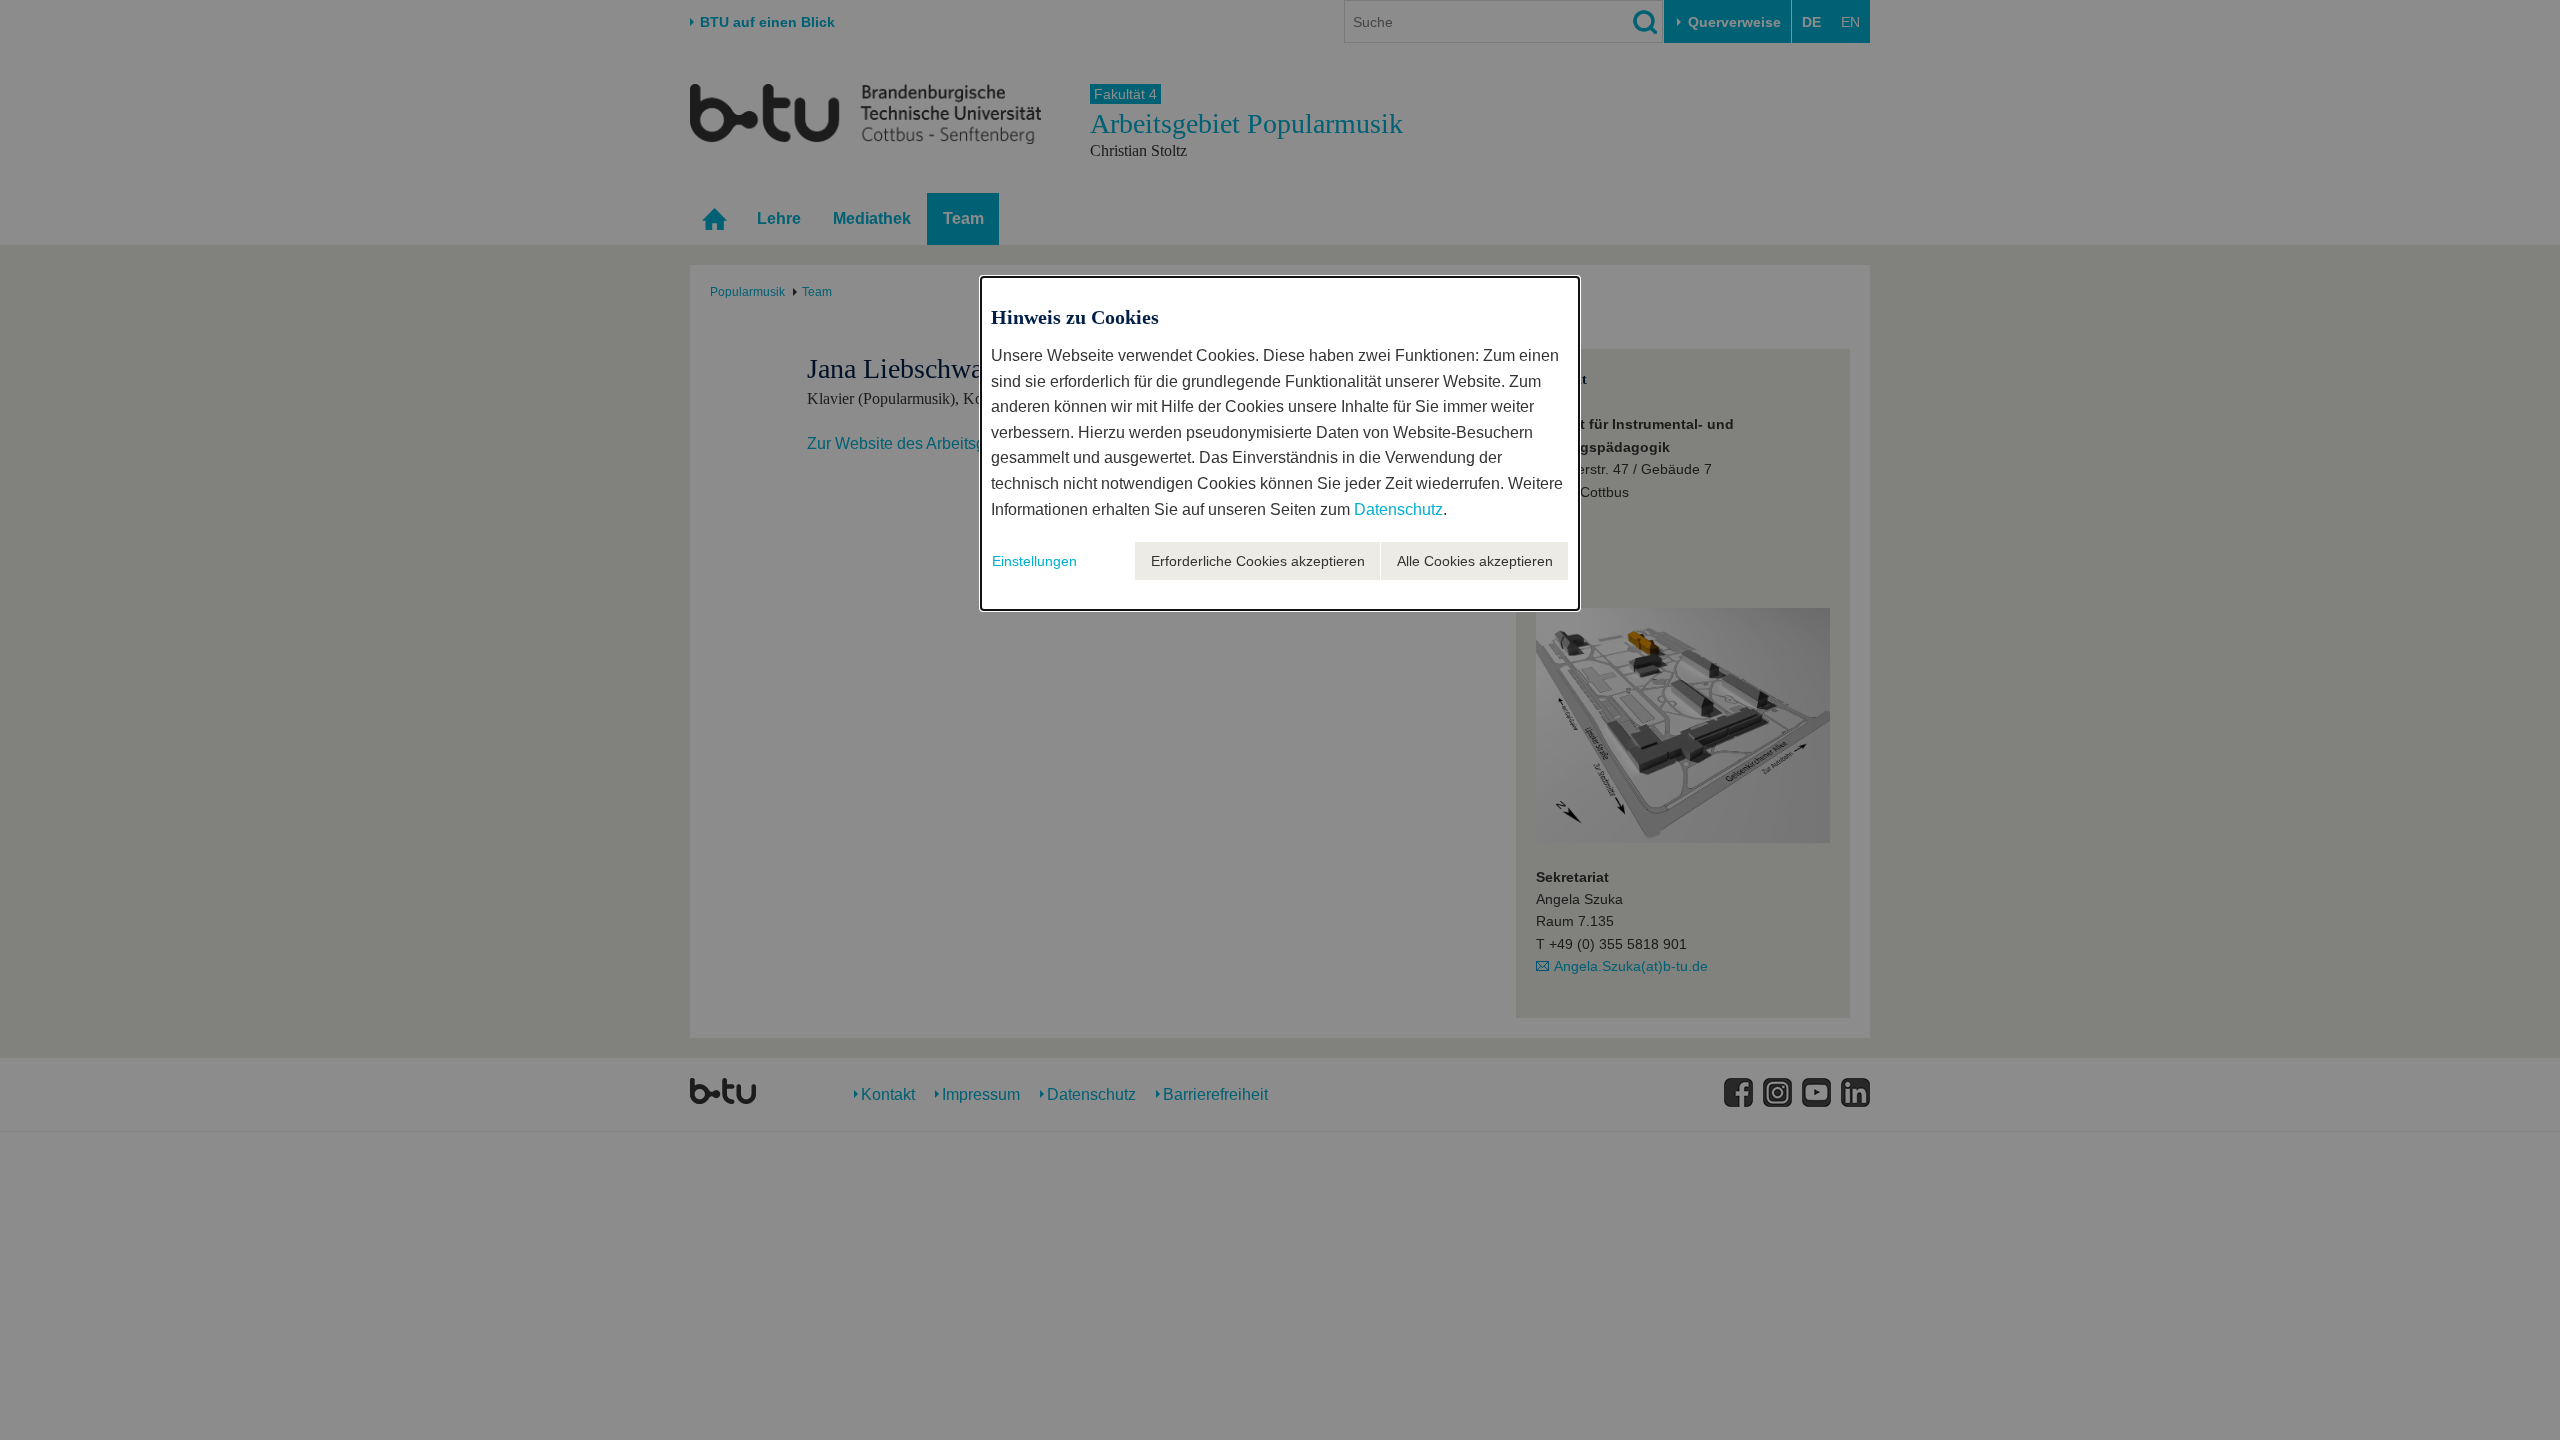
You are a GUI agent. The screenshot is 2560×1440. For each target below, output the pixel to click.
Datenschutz (1398, 509)
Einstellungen (1034, 561)
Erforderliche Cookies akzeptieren (1258, 561)
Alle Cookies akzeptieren (1475, 561)
